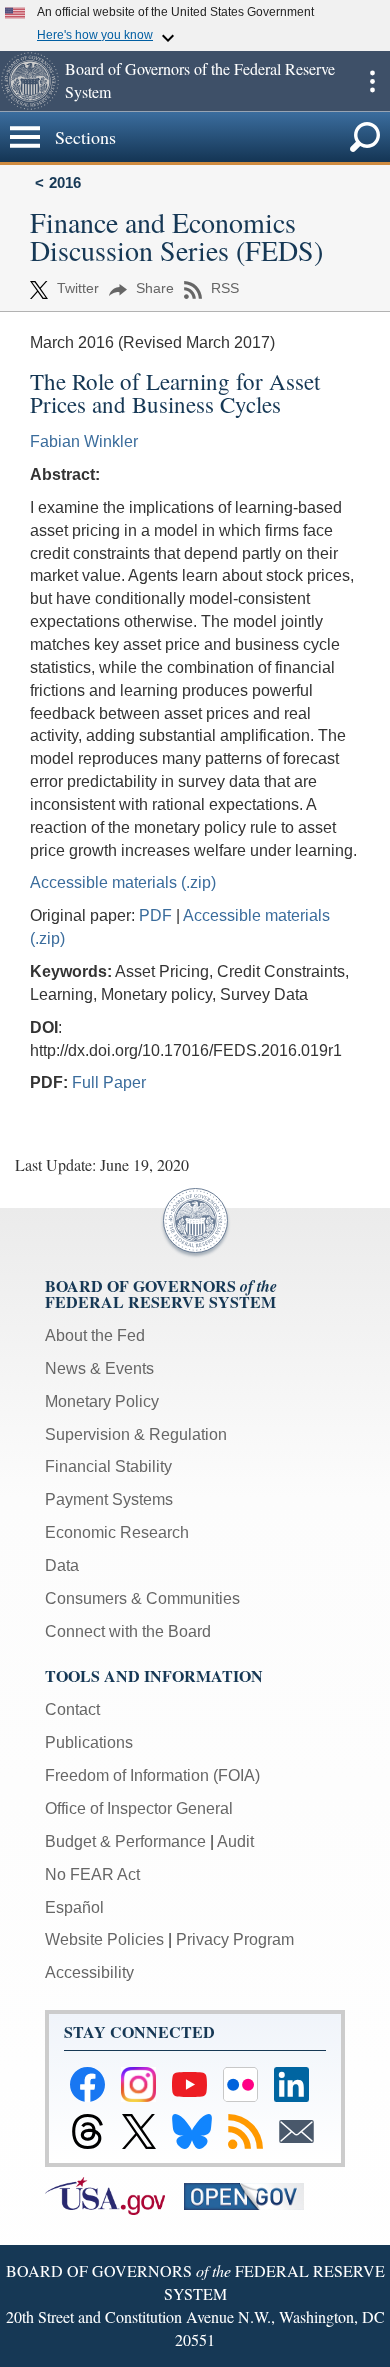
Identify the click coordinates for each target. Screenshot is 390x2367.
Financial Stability (108, 1466)
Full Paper (109, 1082)
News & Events (99, 1368)
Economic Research (117, 1532)
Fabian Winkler (84, 441)
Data (62, 1565)
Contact (72, 1709)
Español (74, 1907)
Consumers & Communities (142, 1598)
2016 (65, 182)
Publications (89, 1742)
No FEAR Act (92, 1874)
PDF (155, 915)
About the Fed (95, 1335)
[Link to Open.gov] (251, 2194)
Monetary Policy (102, 1401)
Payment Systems (109, 1499)
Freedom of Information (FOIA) (152, 1775)
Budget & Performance (125, 1841)
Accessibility (89, 1972)
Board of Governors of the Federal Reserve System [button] (200, 80)
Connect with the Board (128, 1631)
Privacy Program (235, 1939)
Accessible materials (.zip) (123, 882)
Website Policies (104, 1939)
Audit (235, 1841)
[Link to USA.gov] (114, 2194)
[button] (30, 81)
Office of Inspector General (139, 1808)
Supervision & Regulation (136, 1434)
